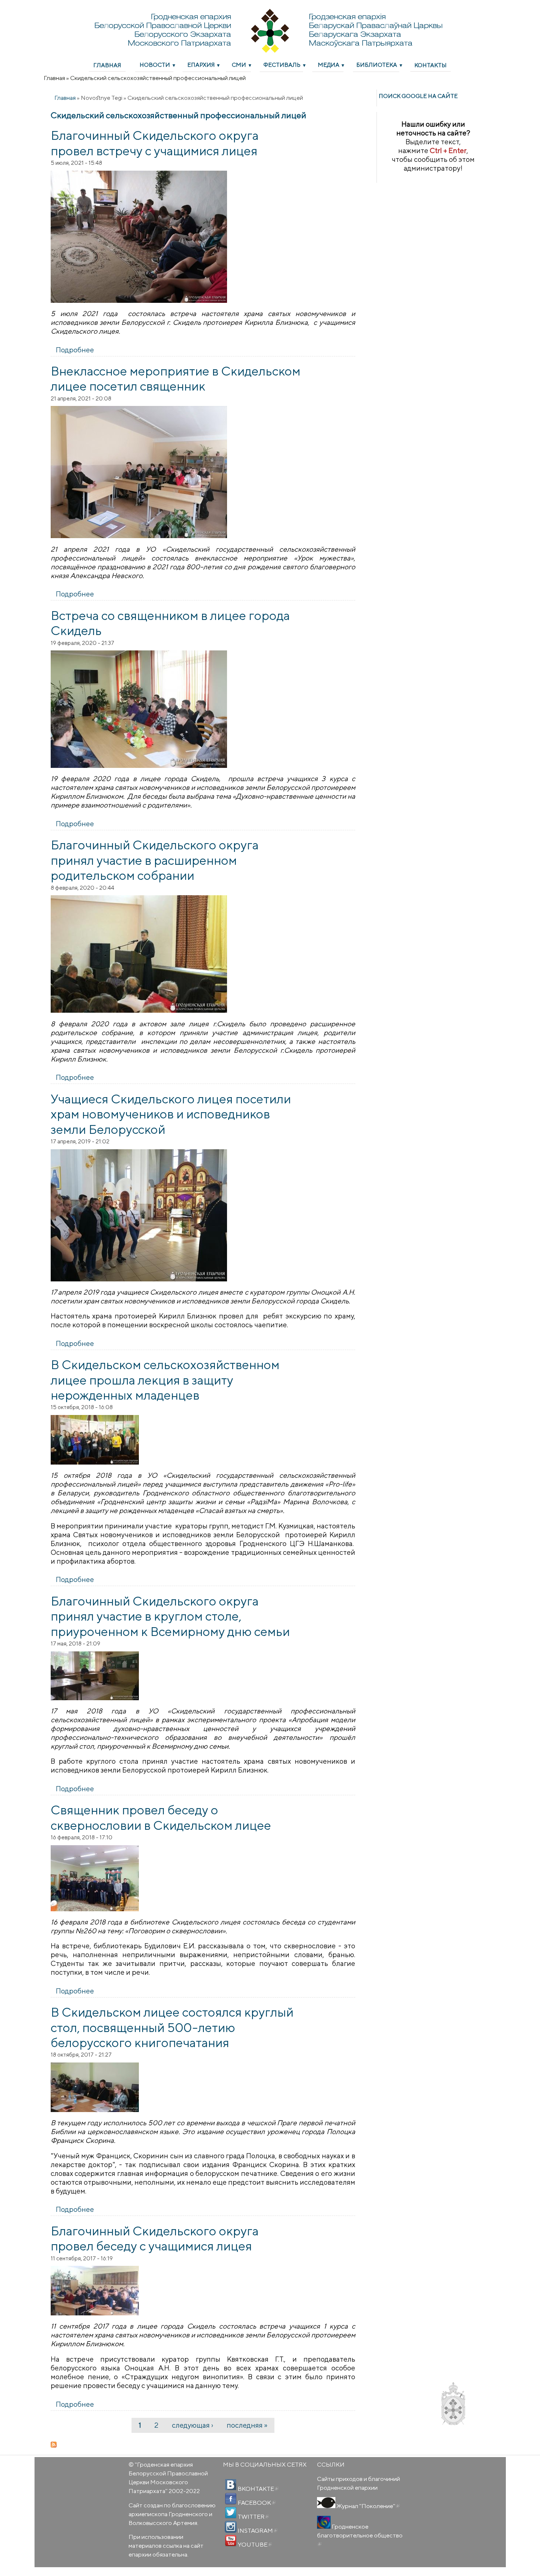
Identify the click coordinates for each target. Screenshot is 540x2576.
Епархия (201, 65)
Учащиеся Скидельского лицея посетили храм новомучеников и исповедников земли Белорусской (171, 1114)
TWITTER (253, 2517)
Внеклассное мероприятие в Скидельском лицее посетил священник (176, 378)
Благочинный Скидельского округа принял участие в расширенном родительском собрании (155, 860)
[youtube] (231, 2541)
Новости (155, 65)
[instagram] (231, 2527)
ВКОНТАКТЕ (258, 2489)
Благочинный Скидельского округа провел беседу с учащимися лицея (155, 2238)
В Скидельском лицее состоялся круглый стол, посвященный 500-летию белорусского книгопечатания (172, 2027)
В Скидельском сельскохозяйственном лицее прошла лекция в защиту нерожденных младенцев (165, 1380)
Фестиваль (282, 65)
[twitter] (231, 2513)
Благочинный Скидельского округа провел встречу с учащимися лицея (155, 143)
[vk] (231, 2485)
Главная (107, 65)
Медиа (329, 65)
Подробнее (75, 350)
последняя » (247, 2425)
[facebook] (231, 2499)
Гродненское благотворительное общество (360, 2535)
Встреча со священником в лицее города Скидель (170, 623)
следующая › (192, 2425)
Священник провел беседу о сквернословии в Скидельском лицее (161, 1817)
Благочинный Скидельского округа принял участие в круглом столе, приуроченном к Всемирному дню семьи (170, 1616)
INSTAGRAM (257, 2530)
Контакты (431, 65)
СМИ (239, 65)
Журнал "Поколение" (368, 2506)
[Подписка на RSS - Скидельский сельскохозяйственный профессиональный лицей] (203, 2445)
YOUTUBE (254, 2544)
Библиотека (377, 65)
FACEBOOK (256, 2503)
